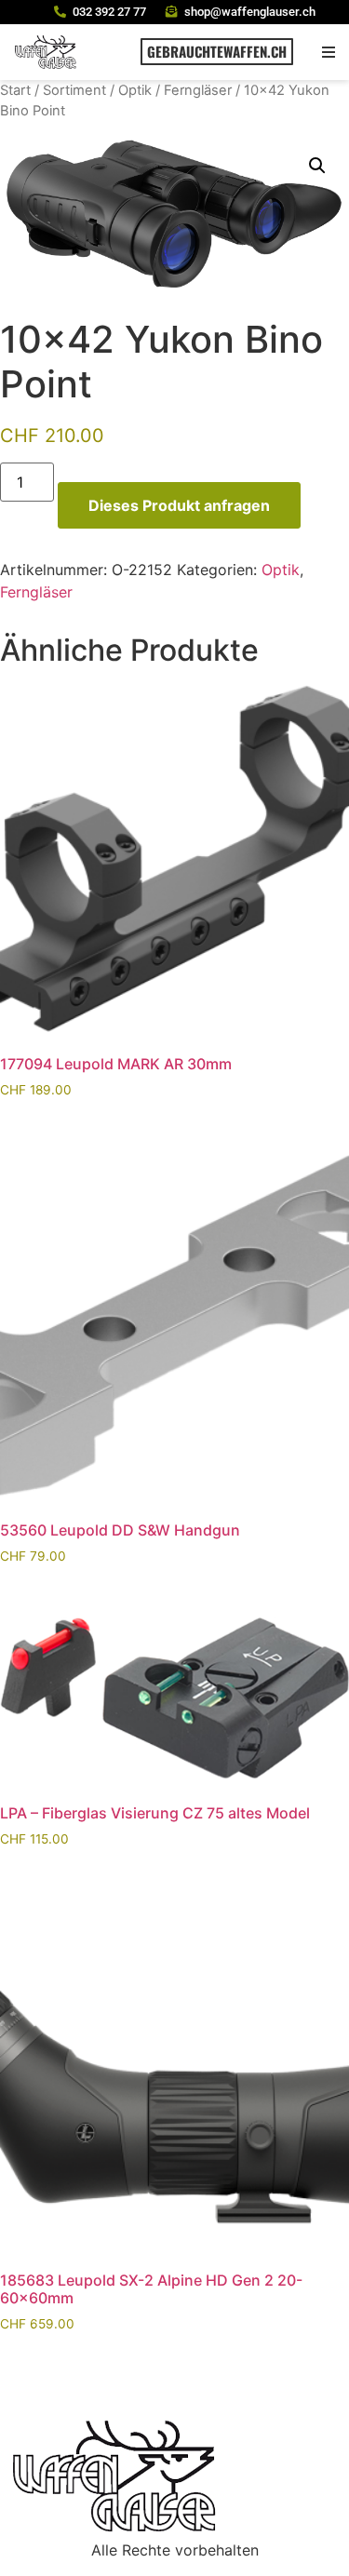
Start (15, 90)
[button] (328, 52)
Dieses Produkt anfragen (179, 505)
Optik (135, 90)
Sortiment (74, 90)
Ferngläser (198, 90)
